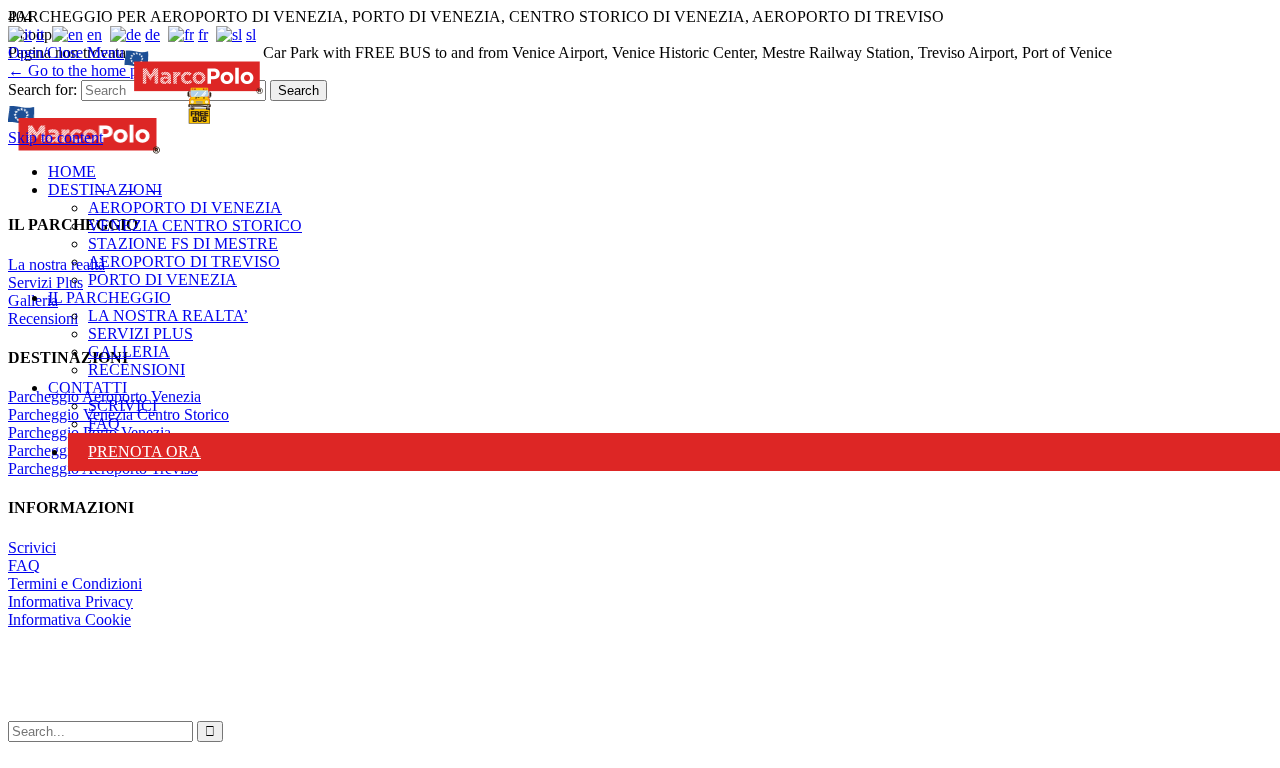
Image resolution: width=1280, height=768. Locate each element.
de (152, 34)
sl (251, 34)
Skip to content (55, 137)
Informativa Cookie (69, 619)
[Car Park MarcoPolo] (193, 86)
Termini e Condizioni (75, 583)
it (40, 34)
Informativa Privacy (70, 601)
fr (203, 34)
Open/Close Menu (66, 52)
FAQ (24, 565)
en (94, 34)
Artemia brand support (517, 682)
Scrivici (32, 547)
